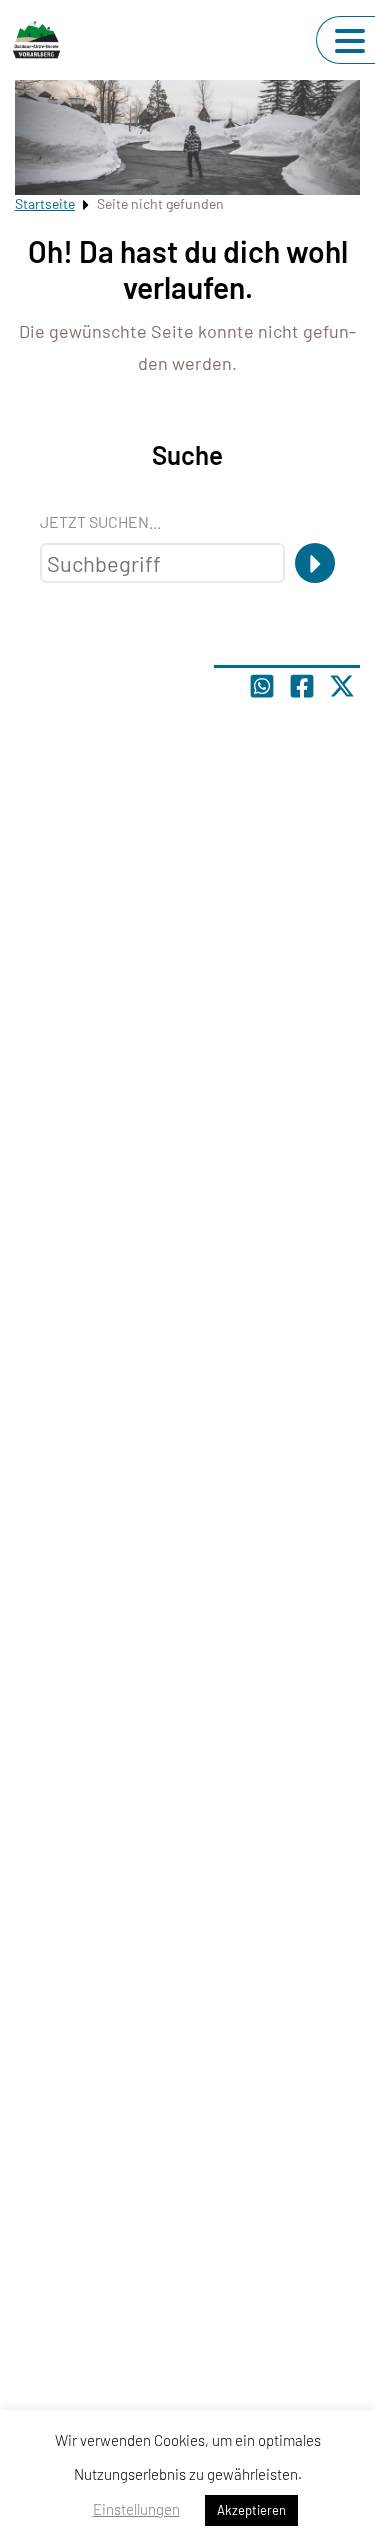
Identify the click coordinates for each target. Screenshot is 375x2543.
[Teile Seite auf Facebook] (302, 686)
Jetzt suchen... (100, 521)
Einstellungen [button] (136, 2509)
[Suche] (315, 563)
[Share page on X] (342, 686)
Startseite (45, 203)
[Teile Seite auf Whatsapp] (262, 686)
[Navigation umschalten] (350, 41)
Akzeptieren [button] (251, 2510)
